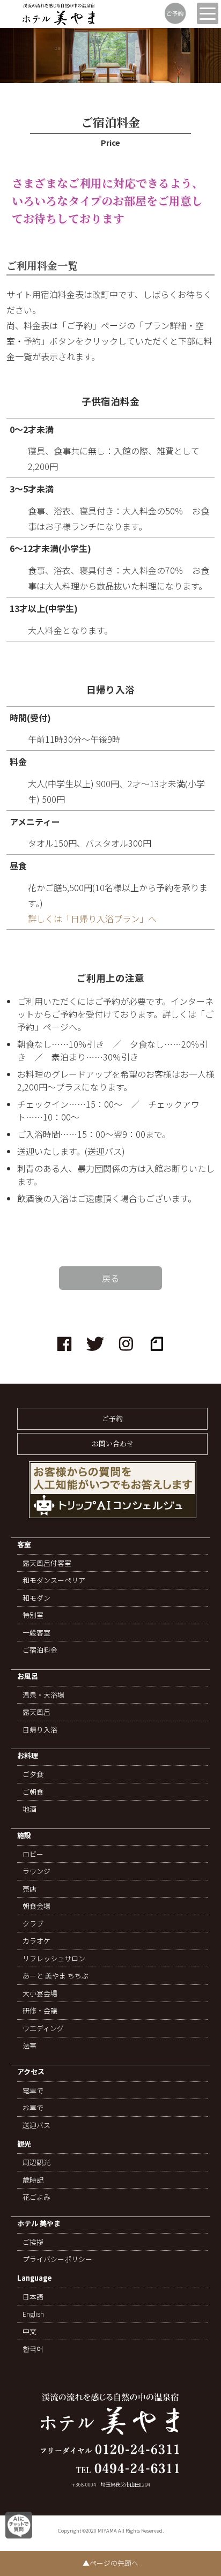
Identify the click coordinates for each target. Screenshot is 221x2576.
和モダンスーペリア (54, 1580)
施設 (24, 1836)
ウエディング (43, 2028)
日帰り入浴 (40, 1730)
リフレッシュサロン (54, 1959)
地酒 (30, 1809)
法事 (30, 2046)
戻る (110, 1278)
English (33, 2314)
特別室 (33, 1615)
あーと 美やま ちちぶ (56, 1976)
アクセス (31, 2072)
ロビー (33, 1854)
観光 (24, 2144)
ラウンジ (36, 1871)
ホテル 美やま (39, 2224)
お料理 (28, 1756)
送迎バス (36, 2125)
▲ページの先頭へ (110, 2563)
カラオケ (36, 1941)
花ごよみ (36, 2197)
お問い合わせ (113, 1443)
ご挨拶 (33, 2242)
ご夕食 (33, 1774)
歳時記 (33, 2180)
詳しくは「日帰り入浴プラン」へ (92, 919)
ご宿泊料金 (40, 1650)
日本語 (33, 2297)
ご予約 (112, 1418)
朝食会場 (36, 1906)
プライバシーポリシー (57, 2259)
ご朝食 (33, 1792)
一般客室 (36, 1633)
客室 (24, 1545)
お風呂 (28, 1677)
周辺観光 (36, 2162)
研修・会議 (40, 2011)
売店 (30, 1889)
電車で (33, 2090)
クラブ (33, 1924)
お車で (33, 2108)
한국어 (33, 2349)
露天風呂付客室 (47, 1563)
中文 (30, 2332)
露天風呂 (36, 1712)
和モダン (36, 1598)
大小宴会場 (40, 1993)
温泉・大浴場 (43, 1695)
